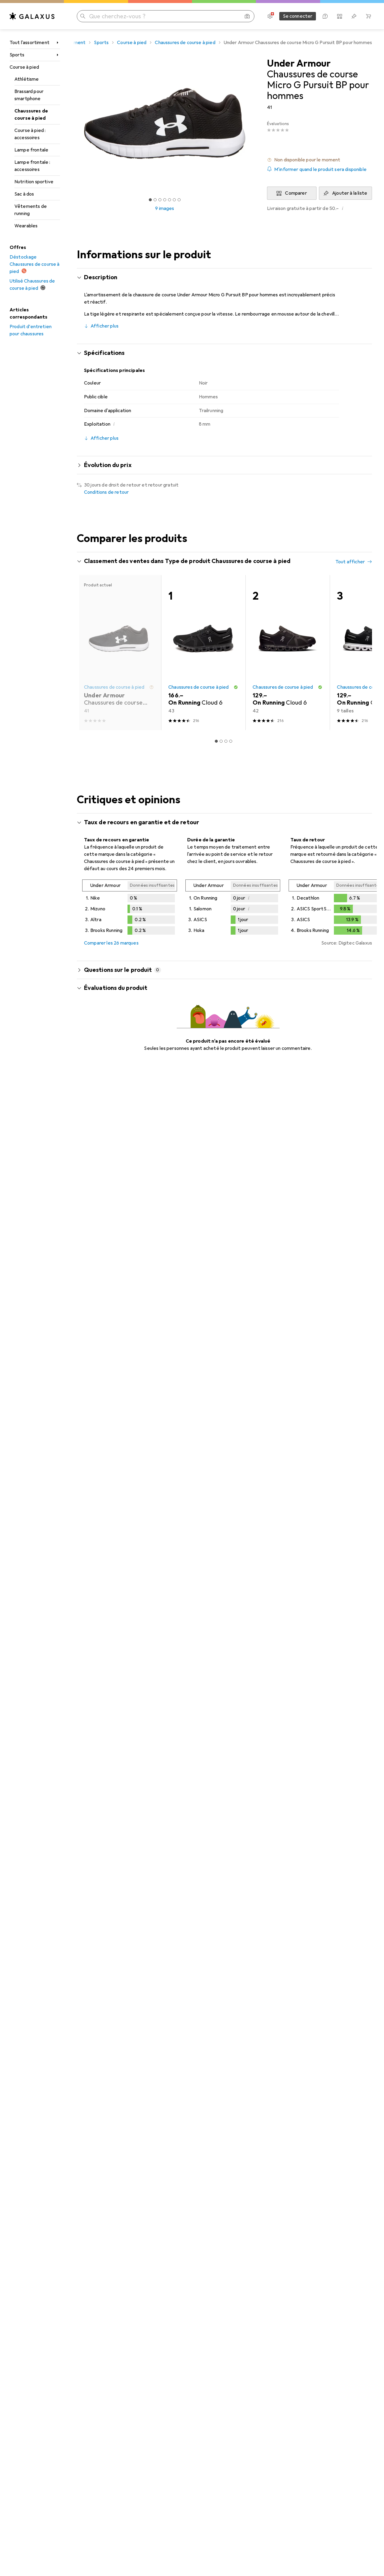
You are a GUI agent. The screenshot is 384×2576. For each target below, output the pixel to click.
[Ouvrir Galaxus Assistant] (325, 16)
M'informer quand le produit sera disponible (320, 169)
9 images (165, 208)
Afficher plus (105, 326)
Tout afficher (350, 562)
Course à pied (24, 67)
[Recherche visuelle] (247, 16)
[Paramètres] (270, 16)
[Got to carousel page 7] (179, 200)
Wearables (26, 226)
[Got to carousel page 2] (155, 200)
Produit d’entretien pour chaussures (31, 330)
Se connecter (298, 16)
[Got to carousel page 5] (169, 200)
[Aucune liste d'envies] (354, 16)
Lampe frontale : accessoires (32, 166)
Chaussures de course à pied (31, 115)
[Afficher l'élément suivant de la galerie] (254, 124)
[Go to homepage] (32, 16)
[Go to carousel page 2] (221, 741)
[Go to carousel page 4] (231, 741)
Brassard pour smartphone (29, 95)
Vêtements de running (31, 210)
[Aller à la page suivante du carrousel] (361, 653)
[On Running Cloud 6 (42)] (288, 653)
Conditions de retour (106, 492)
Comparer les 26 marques (111, 943)
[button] (319, 160)
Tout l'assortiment (30, 43)
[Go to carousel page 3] (226, 741)
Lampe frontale (31, 150)
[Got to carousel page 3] (160, 200)
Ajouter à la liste (350, 193)
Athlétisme (27, 79)
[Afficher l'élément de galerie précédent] (76, 124)
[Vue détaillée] (130, 908)
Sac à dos (24, 194)
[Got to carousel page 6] (174, 200)
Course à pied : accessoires (30, 134)
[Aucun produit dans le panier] (368, 16)
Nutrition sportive (34, 182)
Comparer (296, 193)
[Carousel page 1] (150, 200)
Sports (17, 55)
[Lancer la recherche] (83, 16)
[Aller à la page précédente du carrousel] (88, 653)
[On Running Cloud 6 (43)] (203, 653)
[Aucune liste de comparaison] (340, 16)
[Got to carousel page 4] (165, 200)
